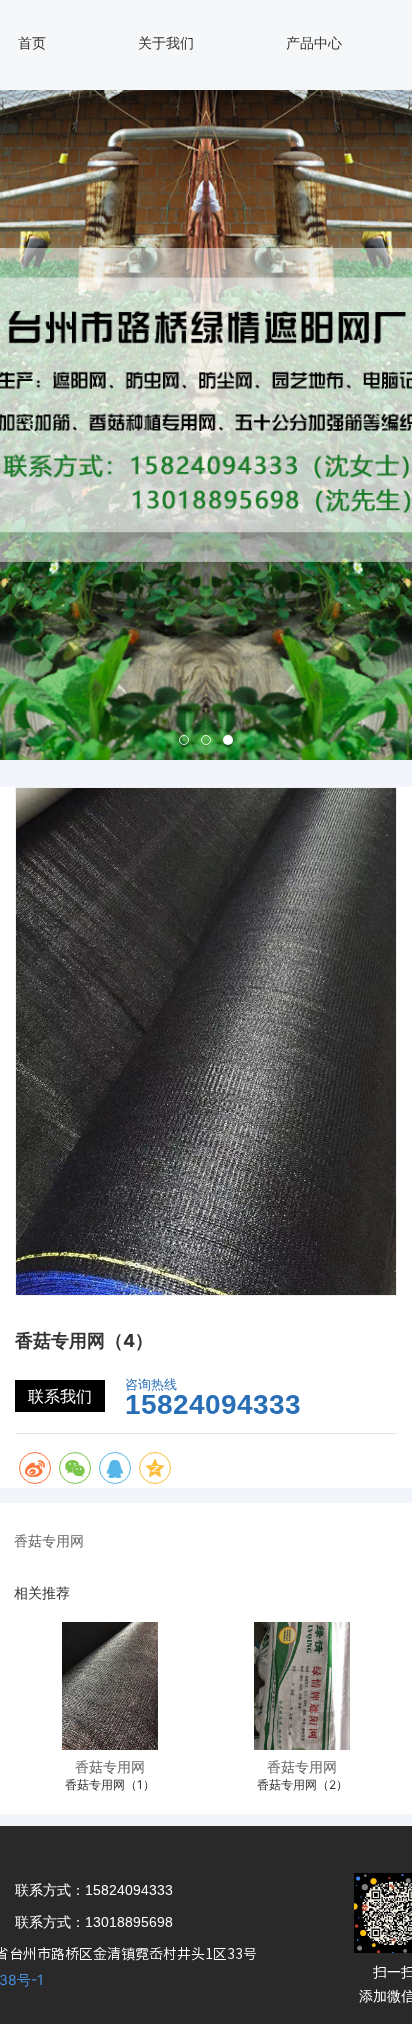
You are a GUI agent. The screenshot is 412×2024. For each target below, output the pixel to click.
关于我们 (166, 42)
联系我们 (60, 1396)
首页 (32, 42)
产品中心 (314, 42)
